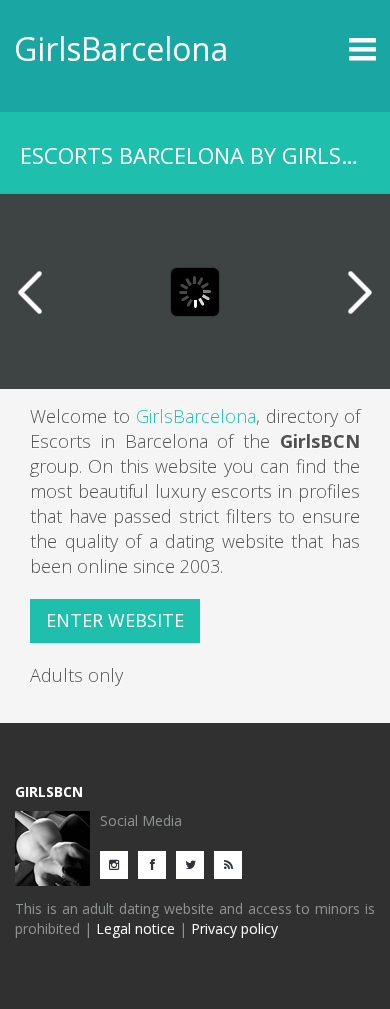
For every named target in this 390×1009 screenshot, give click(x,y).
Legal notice (135, 928)
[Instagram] (119, 863)
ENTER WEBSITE (115, 620)
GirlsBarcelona (121, 48)
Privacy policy (234, 928)
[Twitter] (195, 863)
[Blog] (233, 863)
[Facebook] (157, 863)
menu (331, 49)
